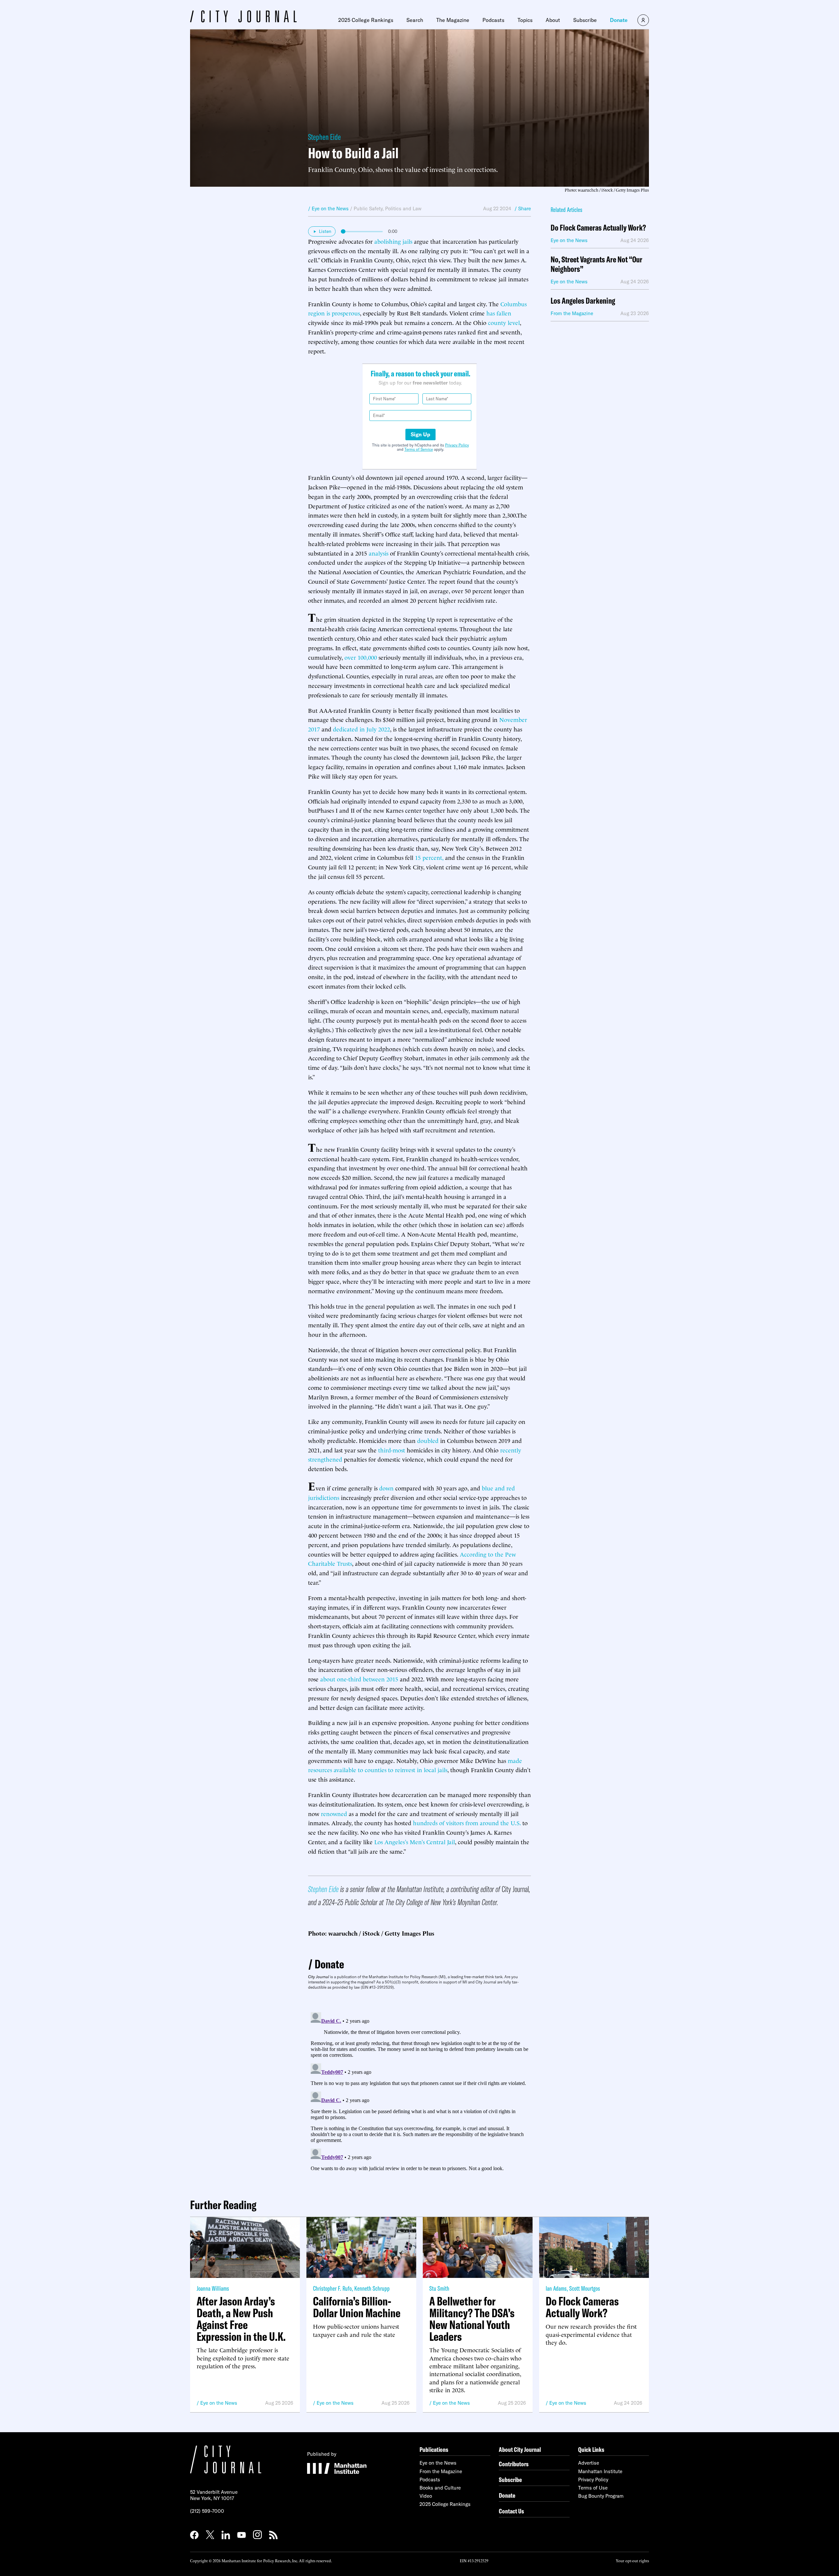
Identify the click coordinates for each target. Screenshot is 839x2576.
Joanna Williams (213, 2288)
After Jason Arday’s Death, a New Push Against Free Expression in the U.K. (241, 2319)
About (553, 20)
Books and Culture (440, 2488)
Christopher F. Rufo (332, 2288)
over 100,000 (361, 657)
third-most (392, 1450)
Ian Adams (556, 2288)
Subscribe (585, 20)
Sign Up (420, 434)
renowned (334, 1813)
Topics (525, 20)
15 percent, (429, 857)
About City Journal (520, 2449)
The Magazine (453, 20)
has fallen (499, 313)
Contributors (514, 2464)
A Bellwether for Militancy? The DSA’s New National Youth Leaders (472, 2319)
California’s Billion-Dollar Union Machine (357, 2307)
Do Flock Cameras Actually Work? (598, 228)
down (386, 1488)
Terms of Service (419, 449)
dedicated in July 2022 (361, 729)
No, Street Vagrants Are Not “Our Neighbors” (596, 264)
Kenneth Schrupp (372, 2288)
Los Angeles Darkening (583, 301)
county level (504, 322)
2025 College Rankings (366, 20)
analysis (379, 553)
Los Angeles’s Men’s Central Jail (415, 1841)
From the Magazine (441, 2471)
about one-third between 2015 (359, 1679)
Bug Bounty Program (601, 2496)
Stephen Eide (324, 137)
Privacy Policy (457, 445)
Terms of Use (593, 2488)
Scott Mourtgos (585, 2288)
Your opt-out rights (632, 2560)
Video (426, 2496)
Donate (619, 20)
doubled (428, 1440)
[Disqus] (419, 2092)
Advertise (589, 2463)
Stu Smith (439, 2288)
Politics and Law (403, 208)
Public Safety (368, 208)
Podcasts (493, 20)
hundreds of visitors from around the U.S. (467, 1822)
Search (415, 20)
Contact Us (511, 2511)
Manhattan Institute (600, 2471)
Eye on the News (219, 2403)
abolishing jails (393, 241)
